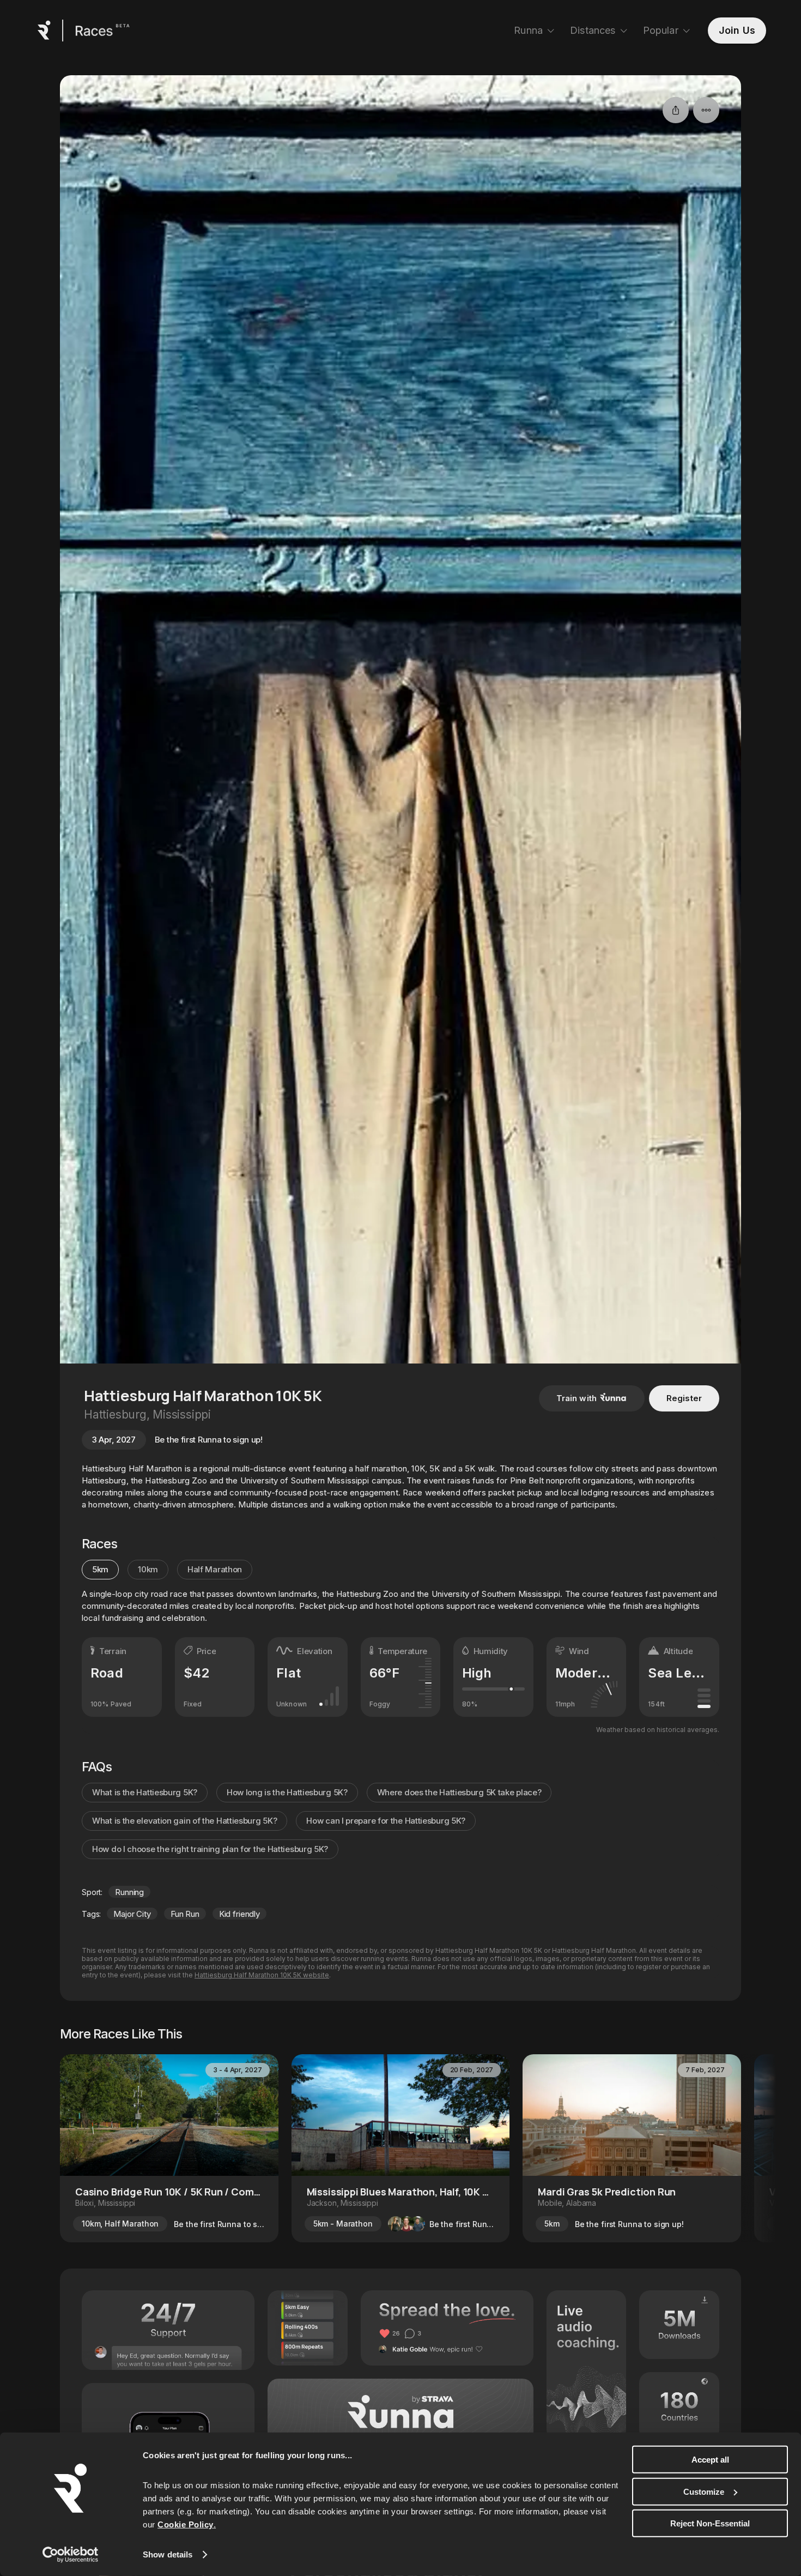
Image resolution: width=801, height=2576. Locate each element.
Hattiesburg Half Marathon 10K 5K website (262, 1975)
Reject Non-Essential (710, 2523)
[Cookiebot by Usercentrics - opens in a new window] (71, 2555)
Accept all (710, 2460)
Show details (168, 2554)
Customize (704, 2491)
